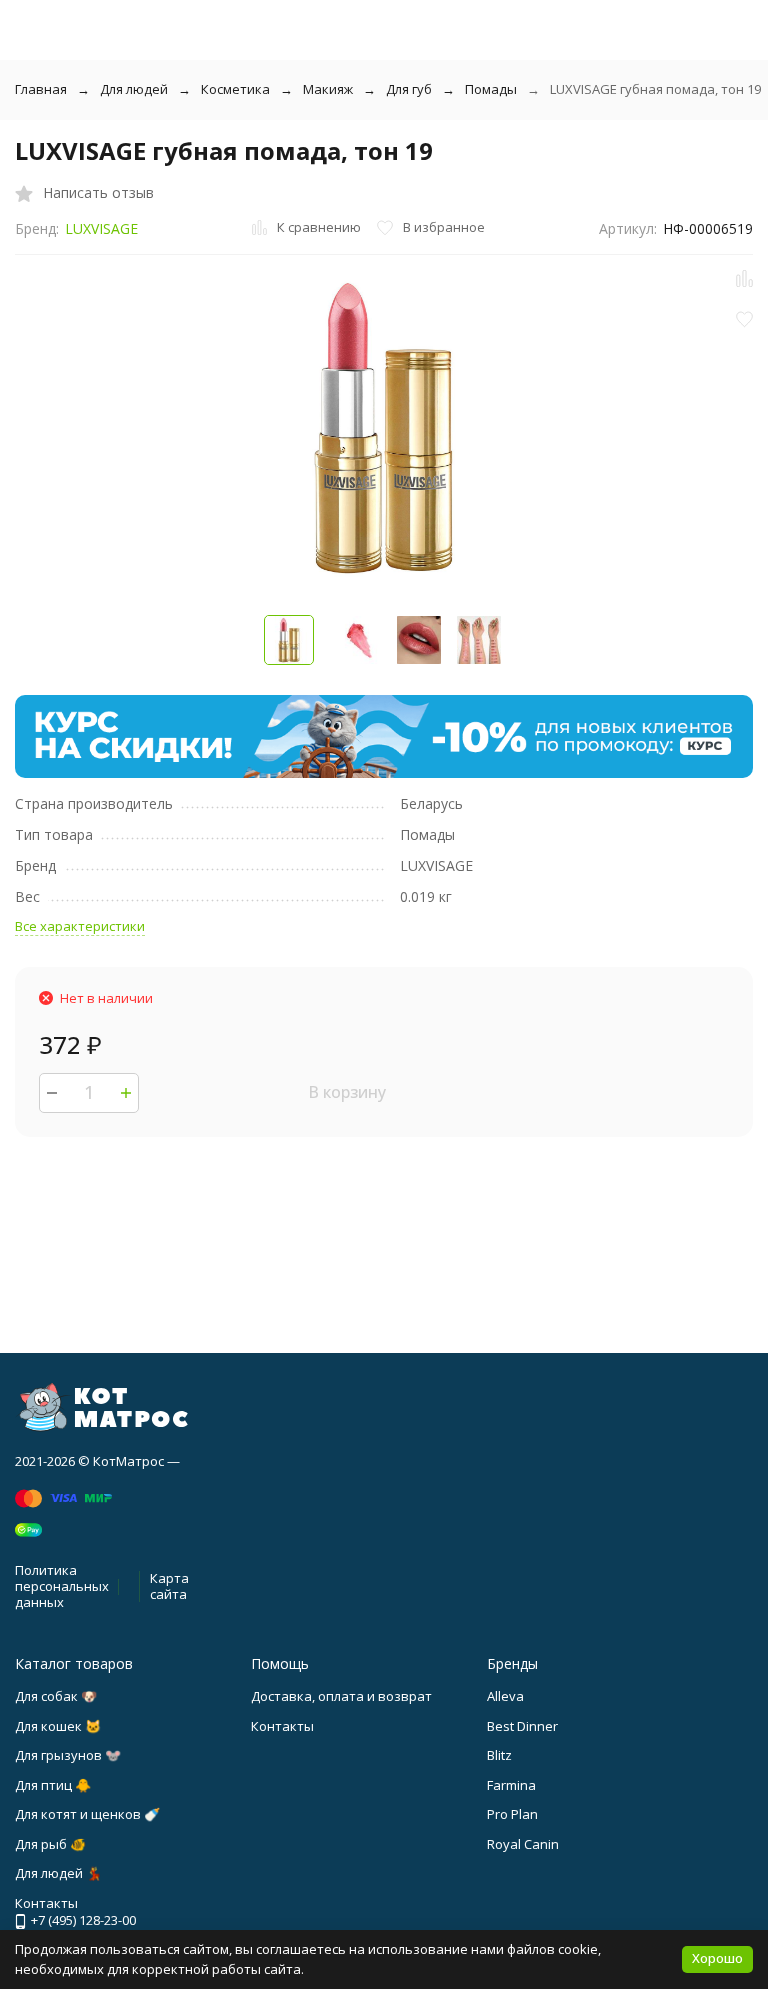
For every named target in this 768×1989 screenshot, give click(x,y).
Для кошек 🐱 (58, 1726)
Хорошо (717, 1958)
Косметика (235, 89)
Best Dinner (522, 1726)
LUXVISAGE (101, 228)
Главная (41, 89)
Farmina (511, 1785)
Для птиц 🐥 (53, 1785)
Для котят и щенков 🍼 (87, 1814)
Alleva (505, 1696)
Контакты (282, 1726)
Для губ (409, 89)
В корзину (347, 1092)
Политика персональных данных (62, 1585)
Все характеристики (80, 926)
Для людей (134, 89)
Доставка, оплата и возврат (341, 1696)
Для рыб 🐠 (50, 1844)
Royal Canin (523, 1844)
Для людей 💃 (58, 1873)
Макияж (328, 89)
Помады (491, 89)
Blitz (499, 1755)
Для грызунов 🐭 (68, 1755)
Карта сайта (169, 1586)
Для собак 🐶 (56, 1696)
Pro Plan (512, 1814)
